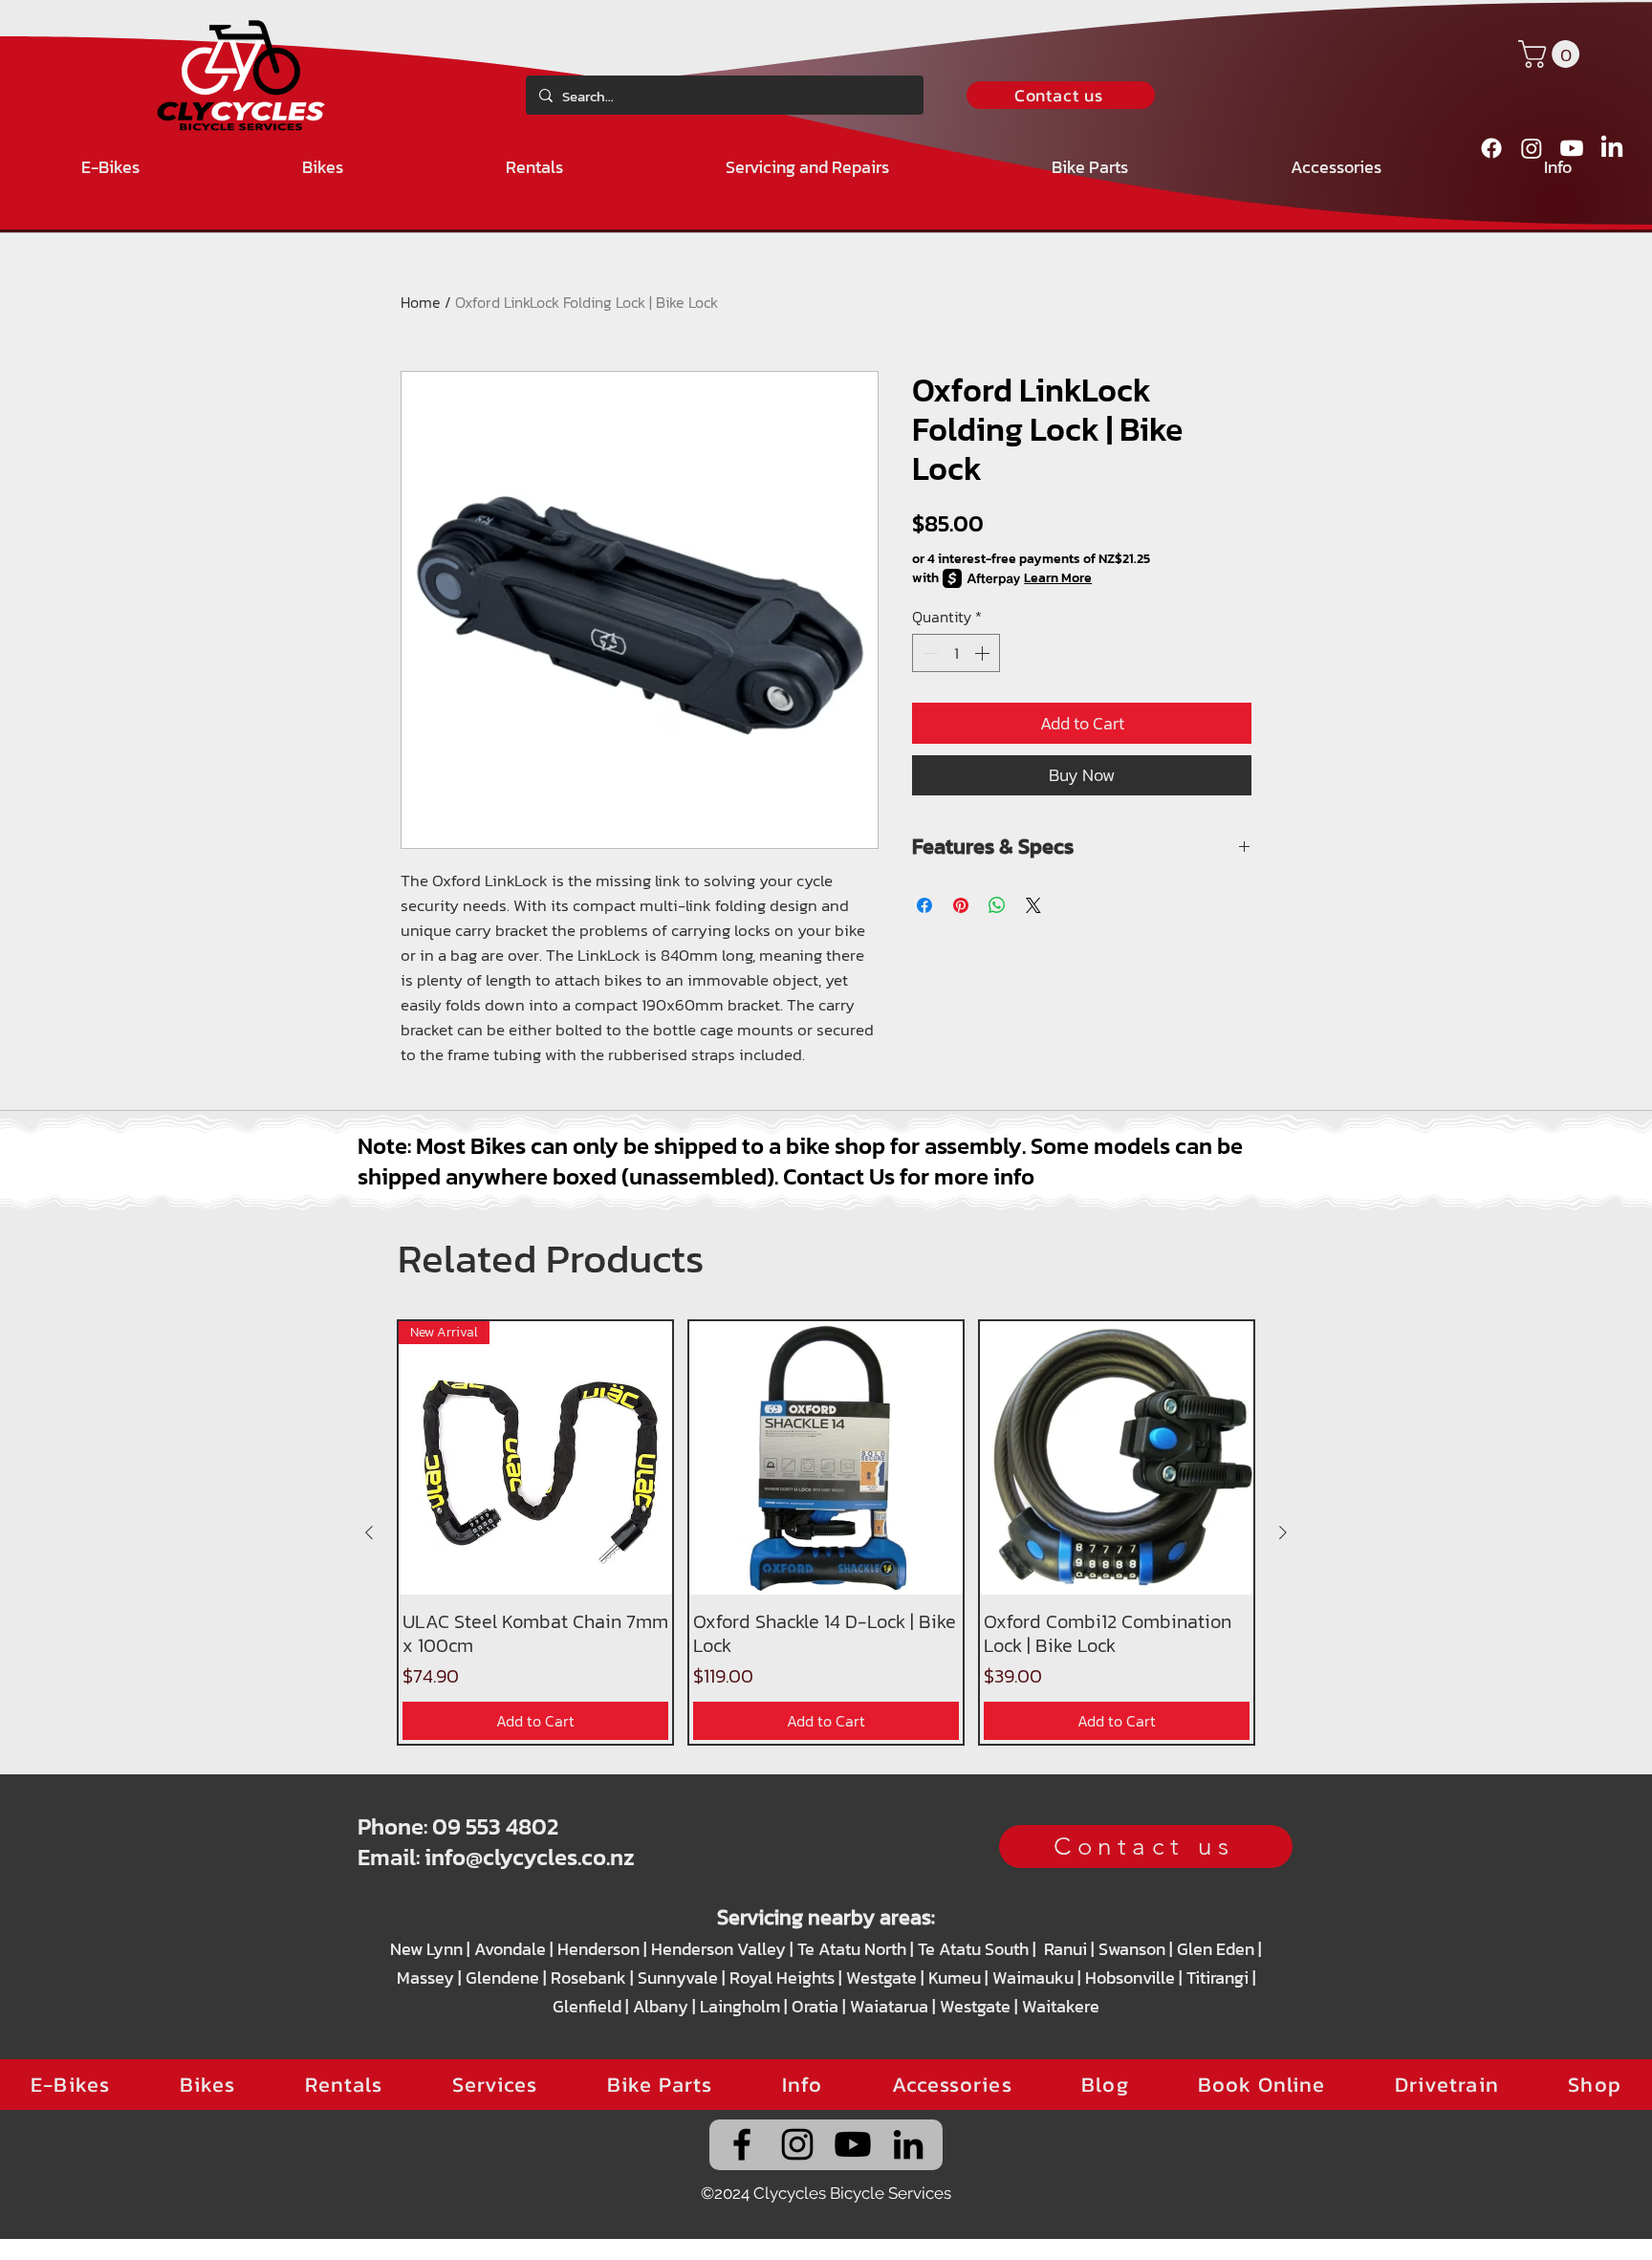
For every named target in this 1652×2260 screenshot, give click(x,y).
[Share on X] (1033, 905)
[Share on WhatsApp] (997, 905)
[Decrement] (928, 653)
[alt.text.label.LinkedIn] (1612, 148)
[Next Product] (1283, 1532)
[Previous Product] (369, 1532)
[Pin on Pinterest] (961, 905)
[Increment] (984, 653)
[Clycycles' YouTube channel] (853, 2144)
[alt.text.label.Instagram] (1532, 148)
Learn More (1058, 578)
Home (421, 302)
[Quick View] (826, 1458)
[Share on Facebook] (924, 905)
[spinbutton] (956, 653)
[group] (826, 1532)
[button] (1552, 54)
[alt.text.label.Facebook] (1491, 148)
